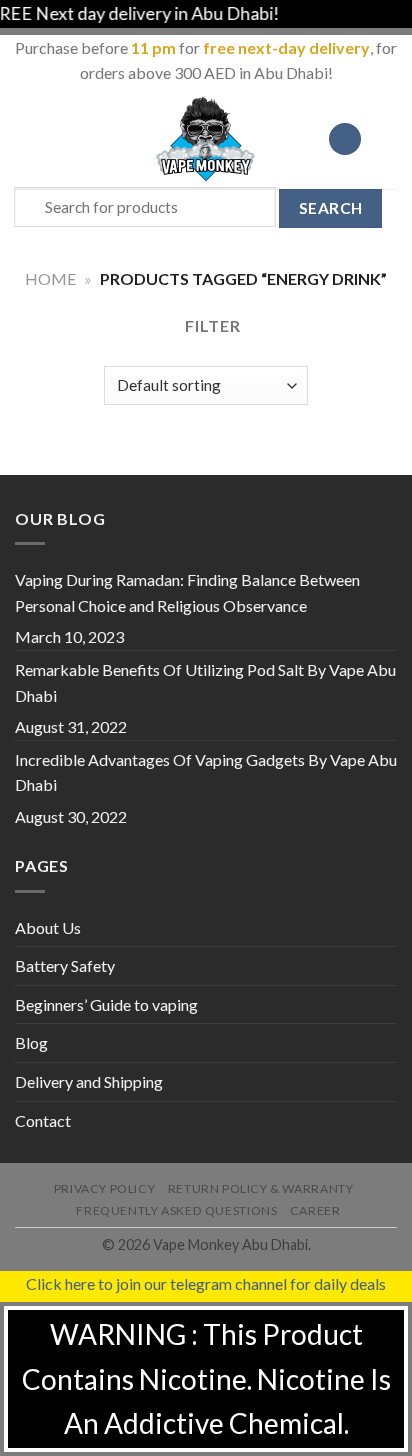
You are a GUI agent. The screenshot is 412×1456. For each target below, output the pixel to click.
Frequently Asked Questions (176, 1210)
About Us (48, 927)
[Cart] (387, 139)
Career (315, 1210)
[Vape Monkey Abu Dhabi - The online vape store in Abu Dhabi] (206, 139)
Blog (31, 1042)
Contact (43, 1120)
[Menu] (27, 138)
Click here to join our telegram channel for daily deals (206, 1283)
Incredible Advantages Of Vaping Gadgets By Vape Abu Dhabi (206, 772)
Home (50, 278)
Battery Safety (65, 965)
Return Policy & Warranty (261, 1188)
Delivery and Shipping (89, 1081)
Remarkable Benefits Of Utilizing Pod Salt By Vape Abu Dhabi (205, 682)
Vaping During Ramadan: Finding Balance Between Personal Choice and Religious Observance (187, 592)
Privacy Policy (105, 1188)
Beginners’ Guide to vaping (106, 1004)
